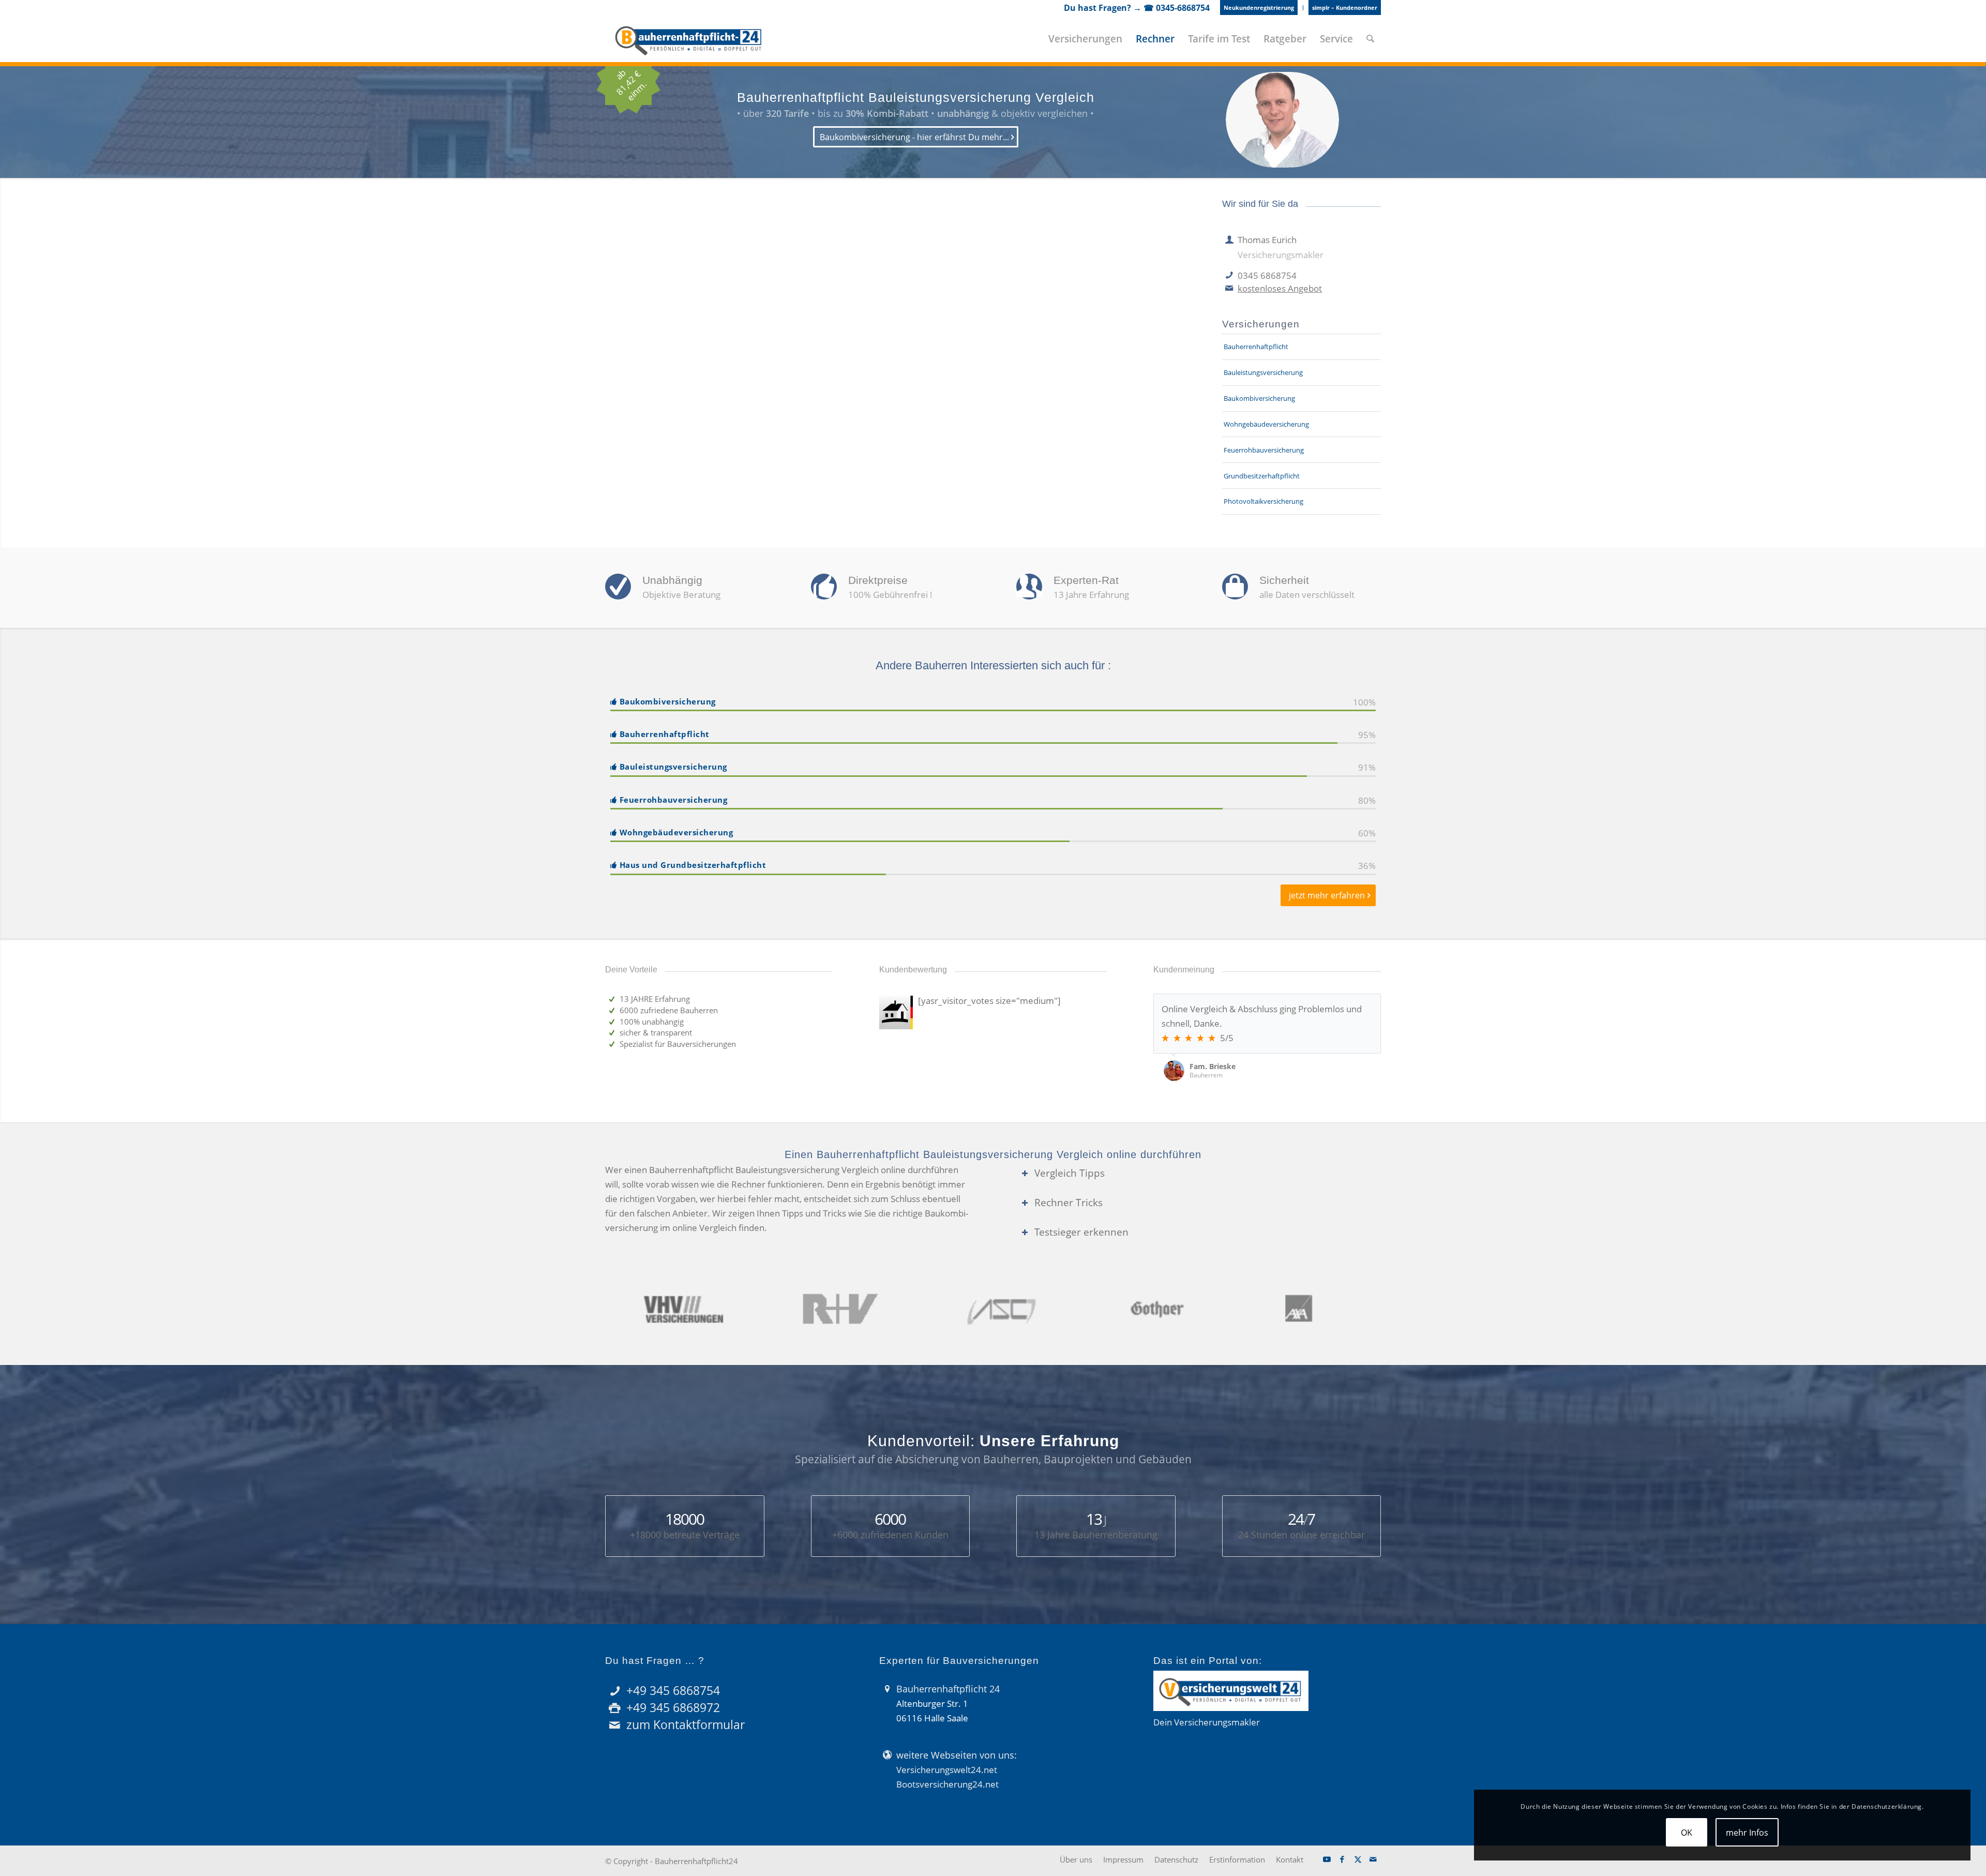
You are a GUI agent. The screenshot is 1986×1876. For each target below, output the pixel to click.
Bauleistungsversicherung (1263, 372)
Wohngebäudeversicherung (1266, 424)
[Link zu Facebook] (1342, 1859)
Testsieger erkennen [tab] (1081, 1232)
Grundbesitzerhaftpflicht (1262, 476)
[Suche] (1370, 39)
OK (1687, 1833)
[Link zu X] (1358, 1859)
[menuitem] (1259, 8)
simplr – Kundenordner (1345, 7)
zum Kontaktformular (686, 1724)
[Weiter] (1371, 1004)
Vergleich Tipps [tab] (1070, 1173)
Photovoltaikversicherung (1263, 501)
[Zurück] (1347, 1004)
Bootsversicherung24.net (947, 1784)
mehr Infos (1747, 1833)
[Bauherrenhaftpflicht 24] (689, 39)
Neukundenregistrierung (1259, 7)
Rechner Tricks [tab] (1069, 1202)
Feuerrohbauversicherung (1264, 450)
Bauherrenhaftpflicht (1256, 347)
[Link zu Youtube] (1327, 1859)
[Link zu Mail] (1373, 1859)
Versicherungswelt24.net (947, 1770)
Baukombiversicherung (1259, 398)
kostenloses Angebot (1280, 288)
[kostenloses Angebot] (1230, 289)
